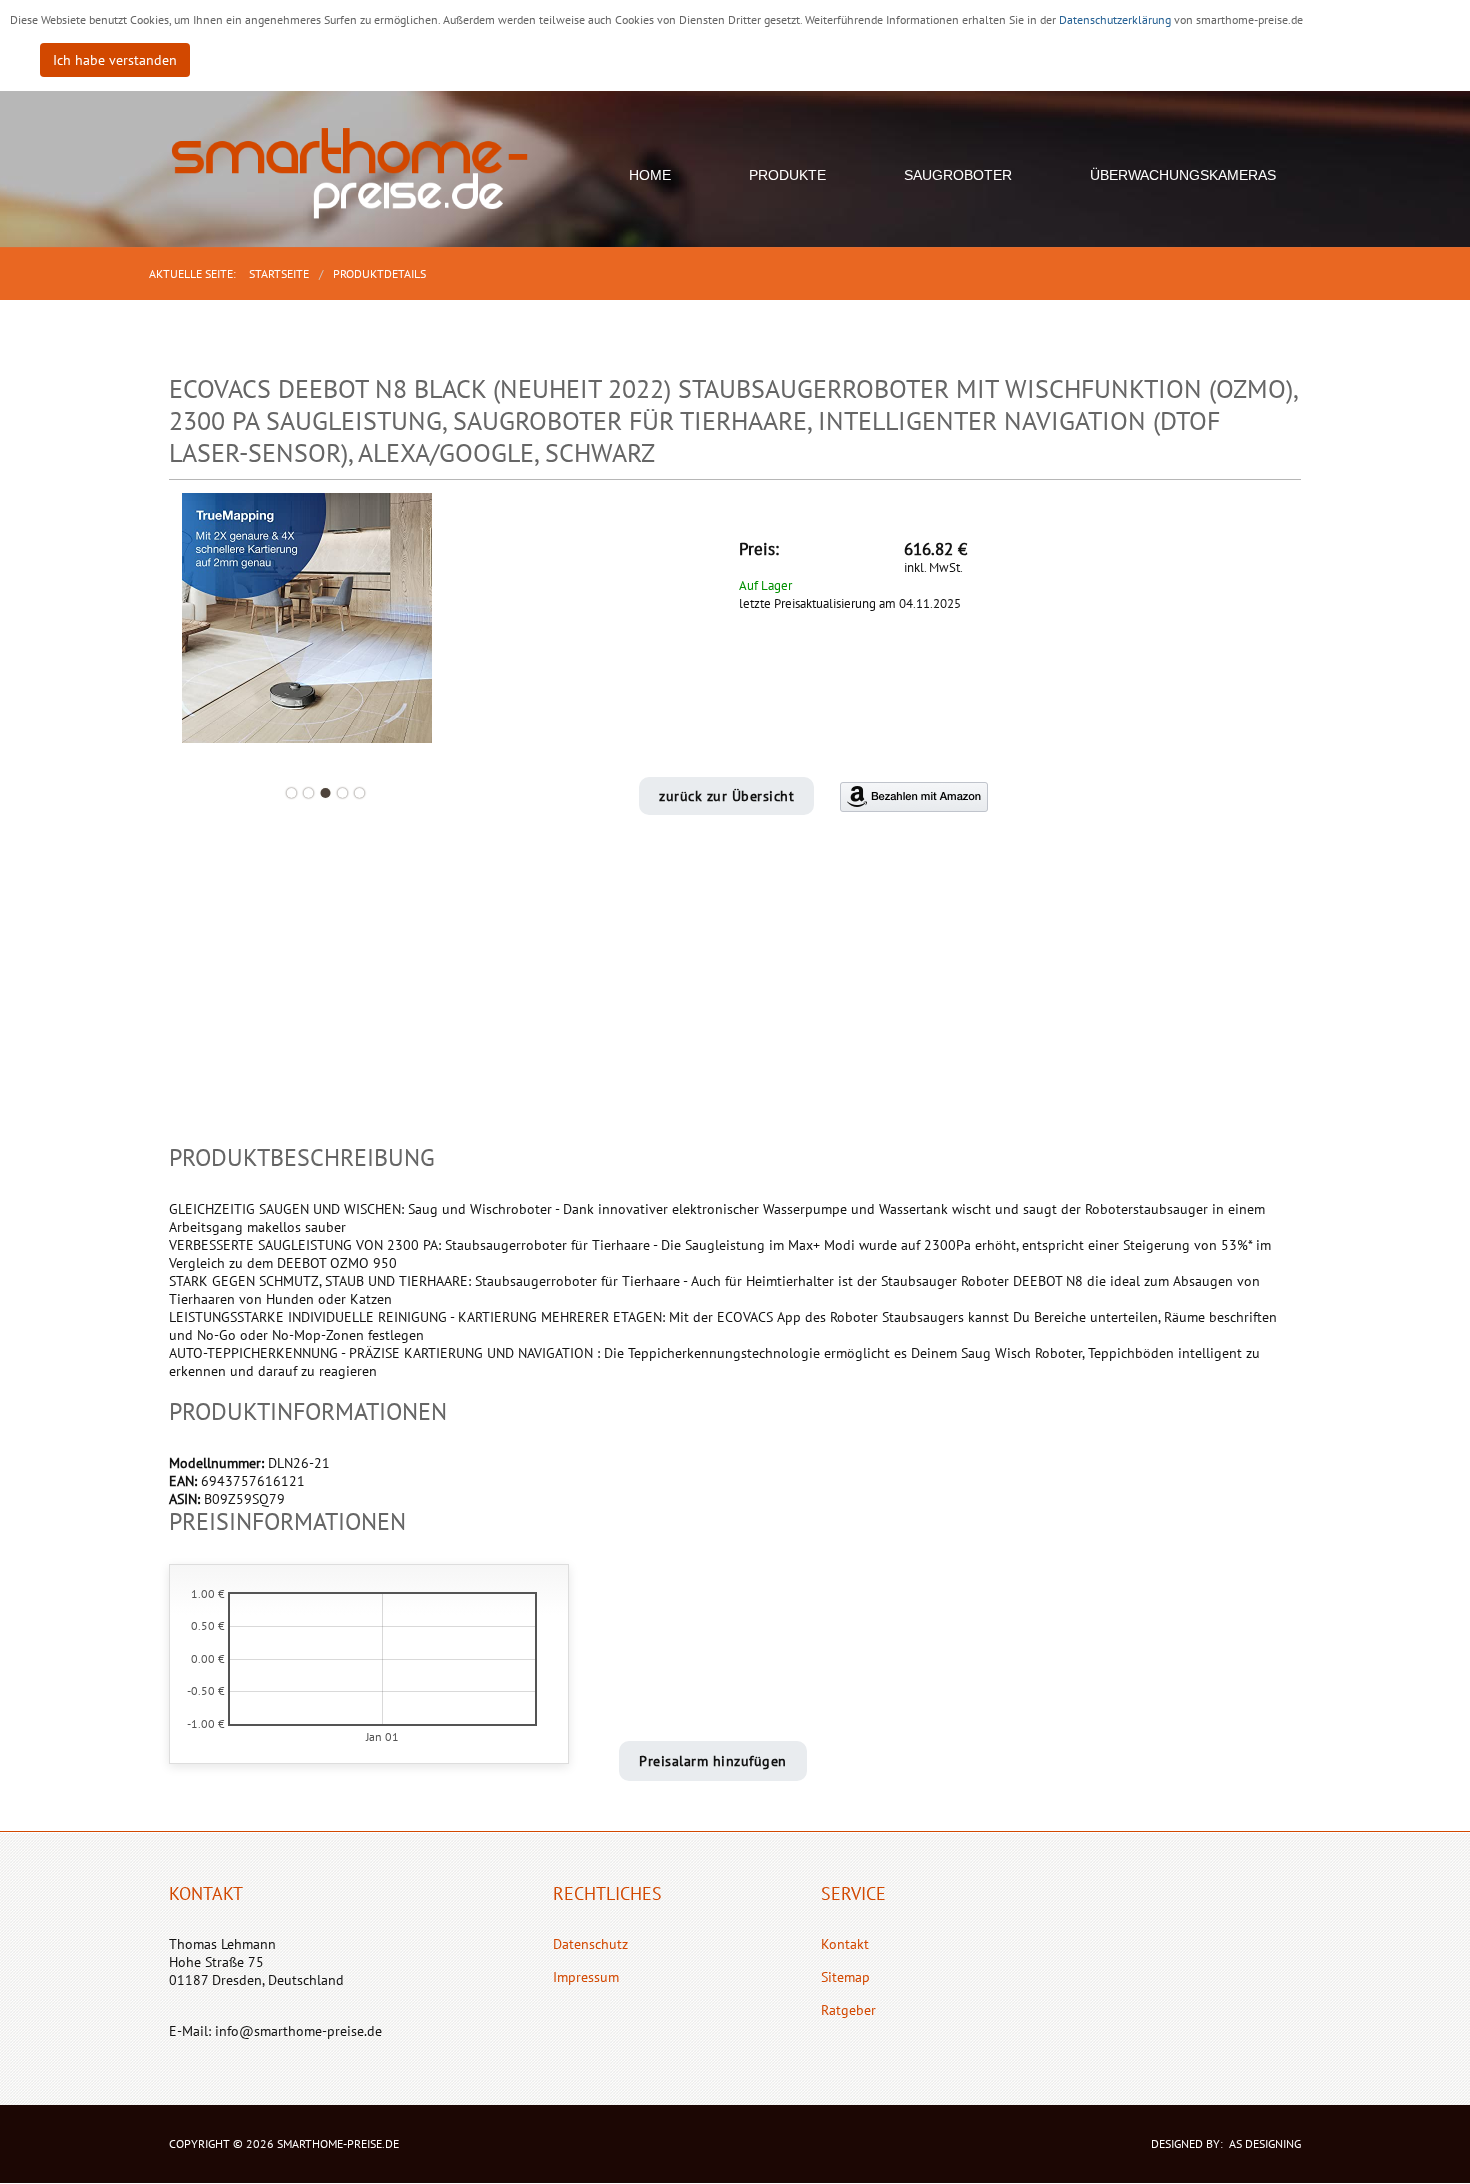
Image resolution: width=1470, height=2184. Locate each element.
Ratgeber (848, 2010)
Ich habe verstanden (115, 60)
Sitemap (845, 1977)
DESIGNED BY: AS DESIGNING (1220, 2143)
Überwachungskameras (1183, 175)
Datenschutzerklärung (1116, 19)
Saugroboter (958, 175)
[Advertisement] (735, 1004)
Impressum (586, 1977)
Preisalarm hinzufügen (713, 1761)
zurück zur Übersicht (726, 796)
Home (650, 175)
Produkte (787, 175)
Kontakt (845, 1944)
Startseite (279, 273)
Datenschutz (590, 1944)
